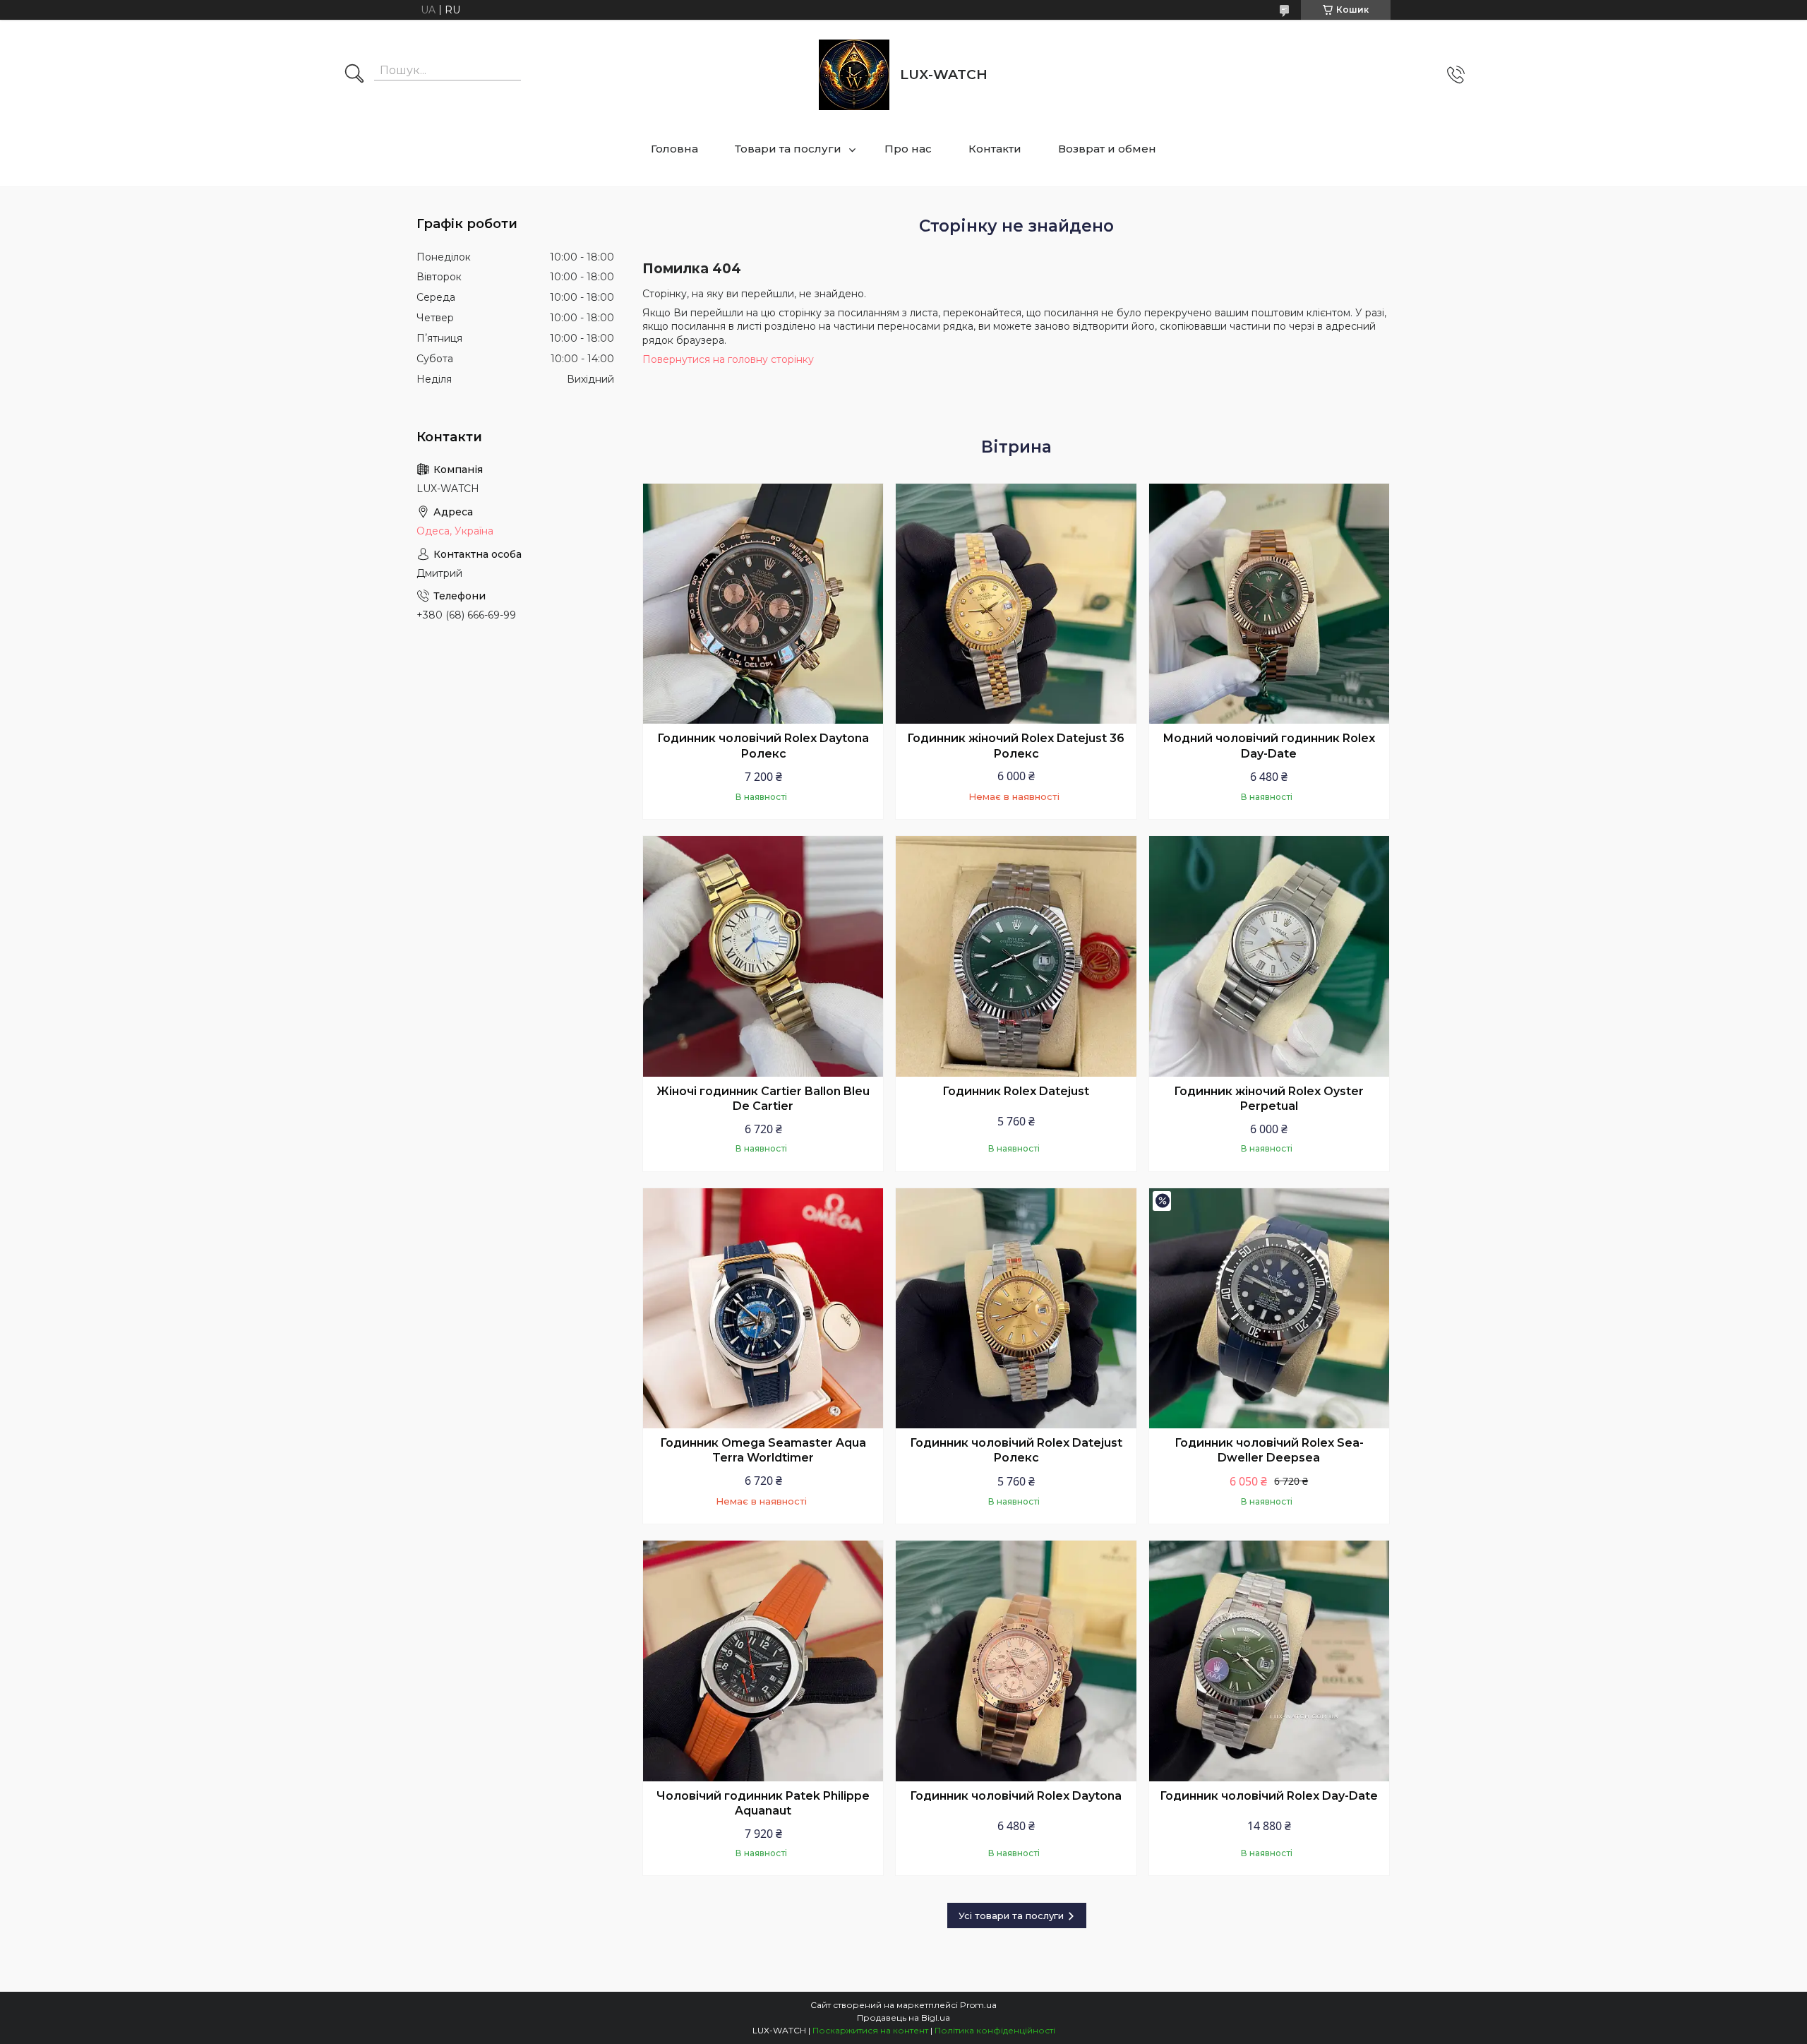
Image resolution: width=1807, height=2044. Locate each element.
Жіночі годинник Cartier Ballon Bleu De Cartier (763, 1099)
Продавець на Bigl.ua (903, 2018)
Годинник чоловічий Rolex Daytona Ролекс (763, 746)
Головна (674, 149)
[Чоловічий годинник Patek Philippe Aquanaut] (763, 1661)
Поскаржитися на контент (870, 2030)
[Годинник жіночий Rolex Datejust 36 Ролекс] (1016, 604)
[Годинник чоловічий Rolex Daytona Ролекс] (763, 604)
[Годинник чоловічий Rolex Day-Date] (1269, 1661)
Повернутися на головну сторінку (728, 359)
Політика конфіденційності (995, 2030)
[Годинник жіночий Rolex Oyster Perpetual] (1269, 956)
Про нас (908, 149)
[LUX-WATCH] (854, 75)
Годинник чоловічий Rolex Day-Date (1269, 1796)
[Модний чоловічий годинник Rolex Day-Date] (1269, 604)
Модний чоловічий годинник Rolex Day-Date (1269, 746)
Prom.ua (978, 2005)
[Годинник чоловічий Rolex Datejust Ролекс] (1016, 1308)
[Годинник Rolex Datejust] (1016, 956)
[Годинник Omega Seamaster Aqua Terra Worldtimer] (763, 1308)
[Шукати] (354, 75)
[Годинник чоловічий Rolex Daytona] (1016, 1661)
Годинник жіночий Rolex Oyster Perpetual (1269, 1099)
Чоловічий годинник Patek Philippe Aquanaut (763, 1804)
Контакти (995, 149)
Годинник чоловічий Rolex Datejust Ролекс (1016, 1451)
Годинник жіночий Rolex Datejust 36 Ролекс (1016, 746)
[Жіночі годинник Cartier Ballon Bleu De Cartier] (763, 956)
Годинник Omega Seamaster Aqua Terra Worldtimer (763, 1451)
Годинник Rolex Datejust (1016, 1091)
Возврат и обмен (1107, 149)
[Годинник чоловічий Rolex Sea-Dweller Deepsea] (1269, 1308)
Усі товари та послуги (1011, 1915)
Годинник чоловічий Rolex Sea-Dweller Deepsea (1269, 1451)
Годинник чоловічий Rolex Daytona (1016, 1796)
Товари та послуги (788, 149)
